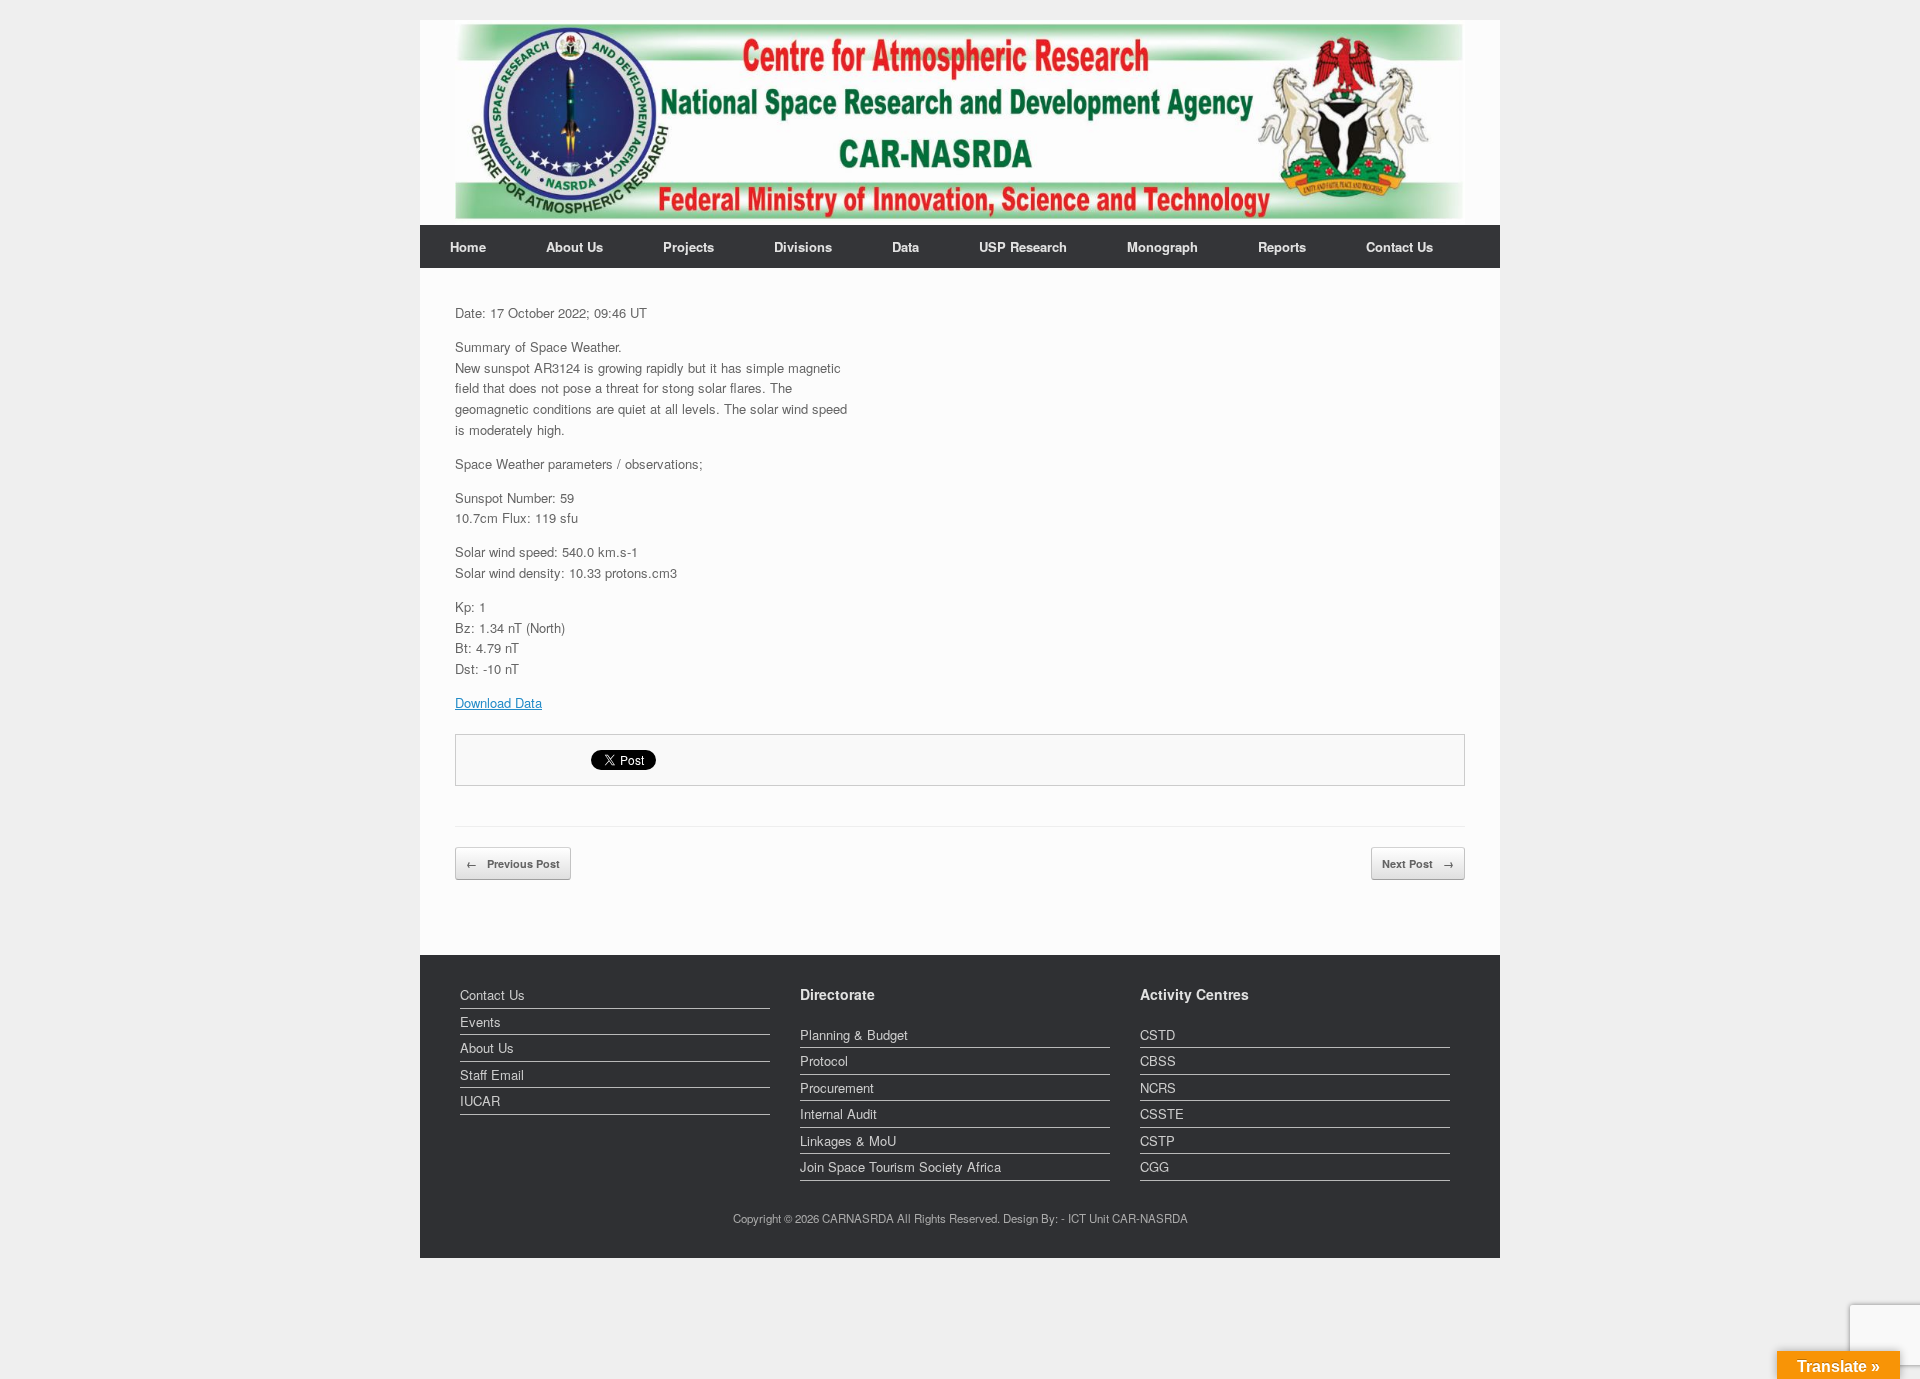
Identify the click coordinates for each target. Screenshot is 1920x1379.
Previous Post (513, 863)
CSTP (1157, 1140)
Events (480, 1021)
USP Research (1023, 246)
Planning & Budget (854, 1034)
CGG (1154, 1166)
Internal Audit (838, 1113)
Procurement (837, 1087)
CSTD (1157, 1034)
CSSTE (1162, 1113)
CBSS (1158, 1060)
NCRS (1158, 1087)
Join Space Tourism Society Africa (900, 1166)
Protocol (824, 1060)
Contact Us (1399, 246)
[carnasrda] (960, 122)
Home (468, 246)
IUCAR (480, 1100)
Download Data (498, 702)
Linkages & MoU (848, 1140)
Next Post (1418, 863)
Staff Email (492, 1074)
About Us (574, 246)
